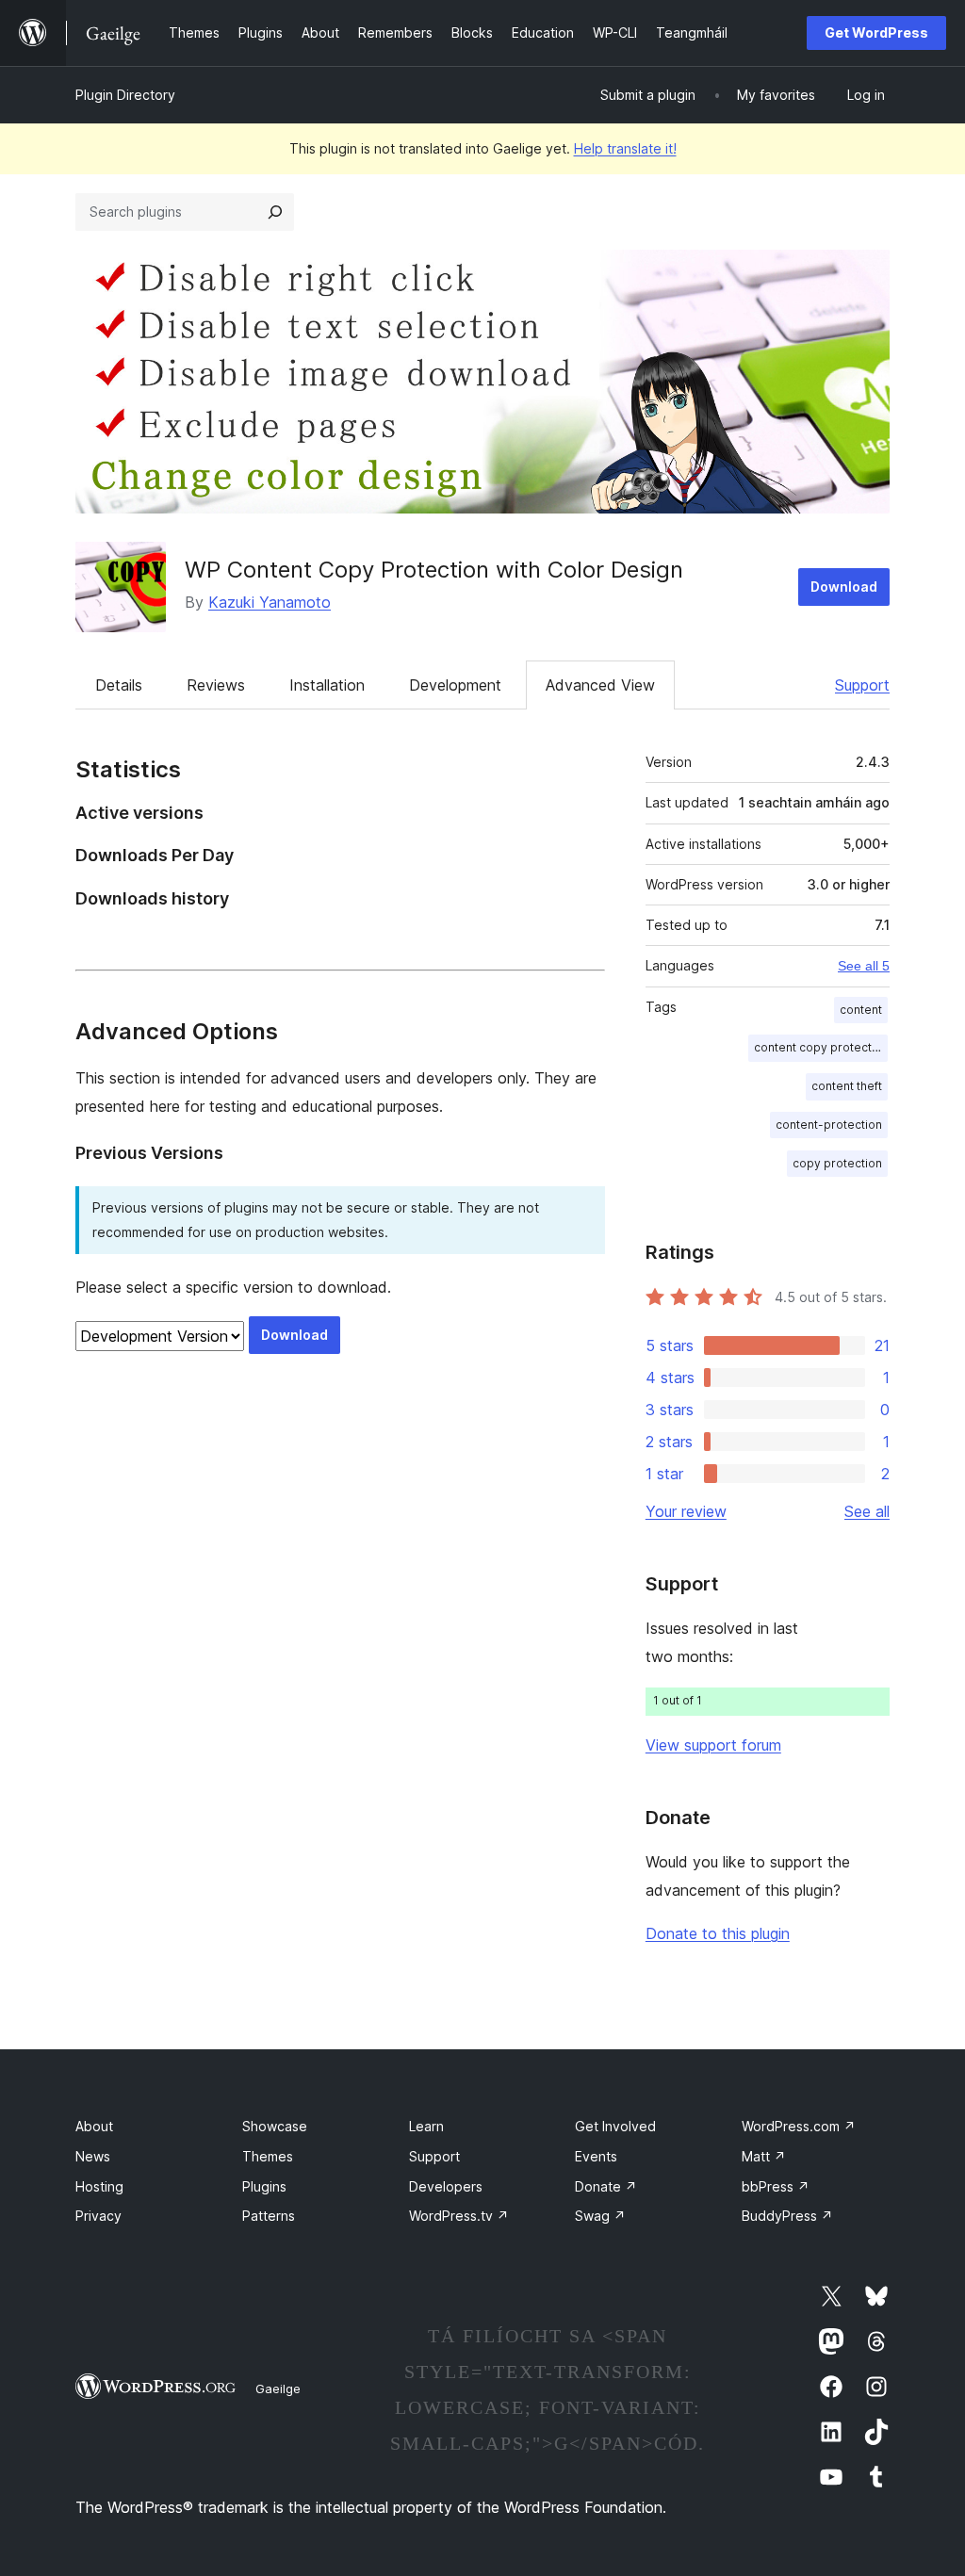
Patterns (269, 2216)
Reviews (216, 685)
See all (867, 1511)
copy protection (837, 1163)
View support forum (713, 1745)
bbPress (776, 2186)
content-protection (829, 1125)
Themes (268, 2156)
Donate (606, 2186)
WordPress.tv (459, 2216)
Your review (686, 1511)
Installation (327, 685)
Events (596, 2156)
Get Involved (615, 2126)
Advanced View (600, 685)
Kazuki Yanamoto (270, 602)
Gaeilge (278, 2389)
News (93, 2156)
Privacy (98, 2216)
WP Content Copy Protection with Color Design (434, 570)
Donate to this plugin (718, 1933)
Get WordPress (876, 33)
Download (844, 587)
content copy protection (821, 1047)
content (861, 1010)
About (94, 2126)
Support (862, 685)
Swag (600, 2216)
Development (455, 685)
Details (119, 685)
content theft (847, 1086)
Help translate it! (625, 148)
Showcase (275, 2126)
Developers (446, 2186)
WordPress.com (799, 2126)
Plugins (264, 2186)
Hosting (99, 2186)
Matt (764, 2156)
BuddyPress (787, 2216)
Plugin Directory (125, 95)
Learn (426, 2126)
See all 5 (864, 966)
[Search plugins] (275, 212)
